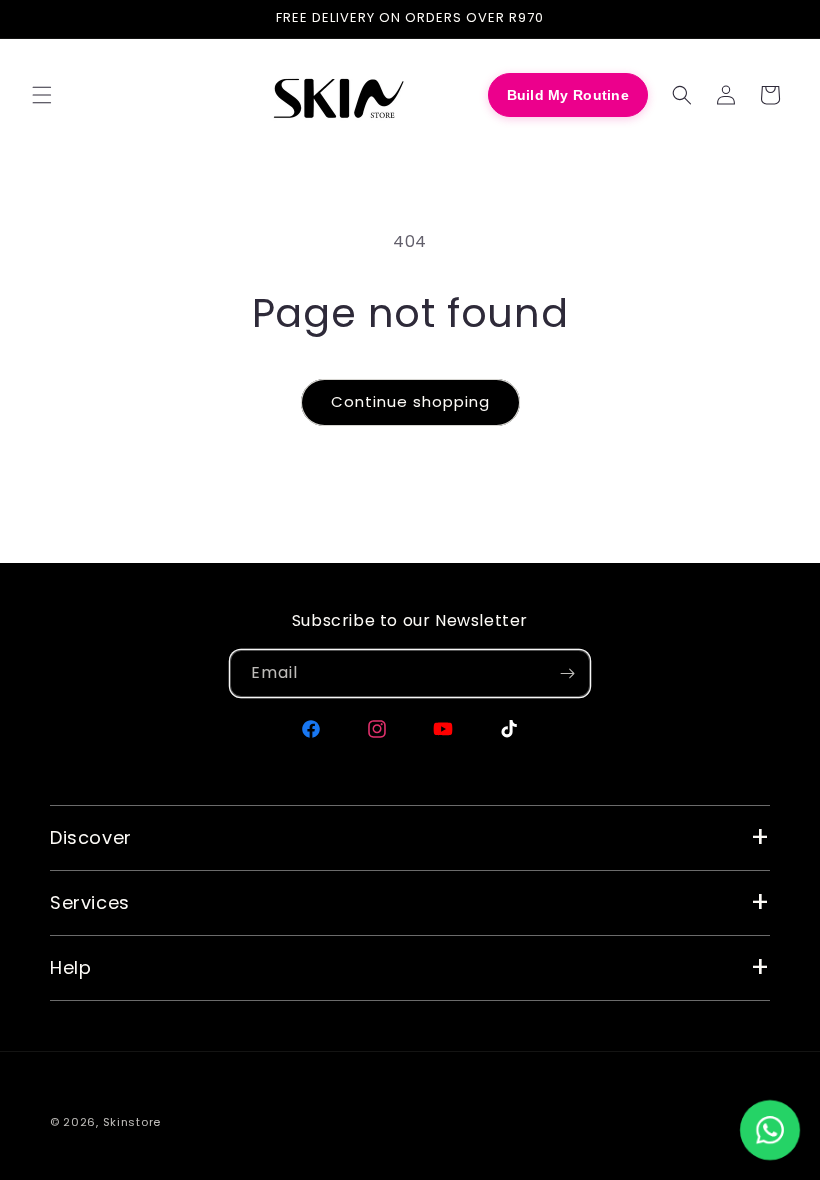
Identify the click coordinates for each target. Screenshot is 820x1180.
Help (70, 967)
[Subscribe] (567, 673)
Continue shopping (410, 401)
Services (90, 902)
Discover (91, 837)
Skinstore (132, 1122)
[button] (42, 95)
